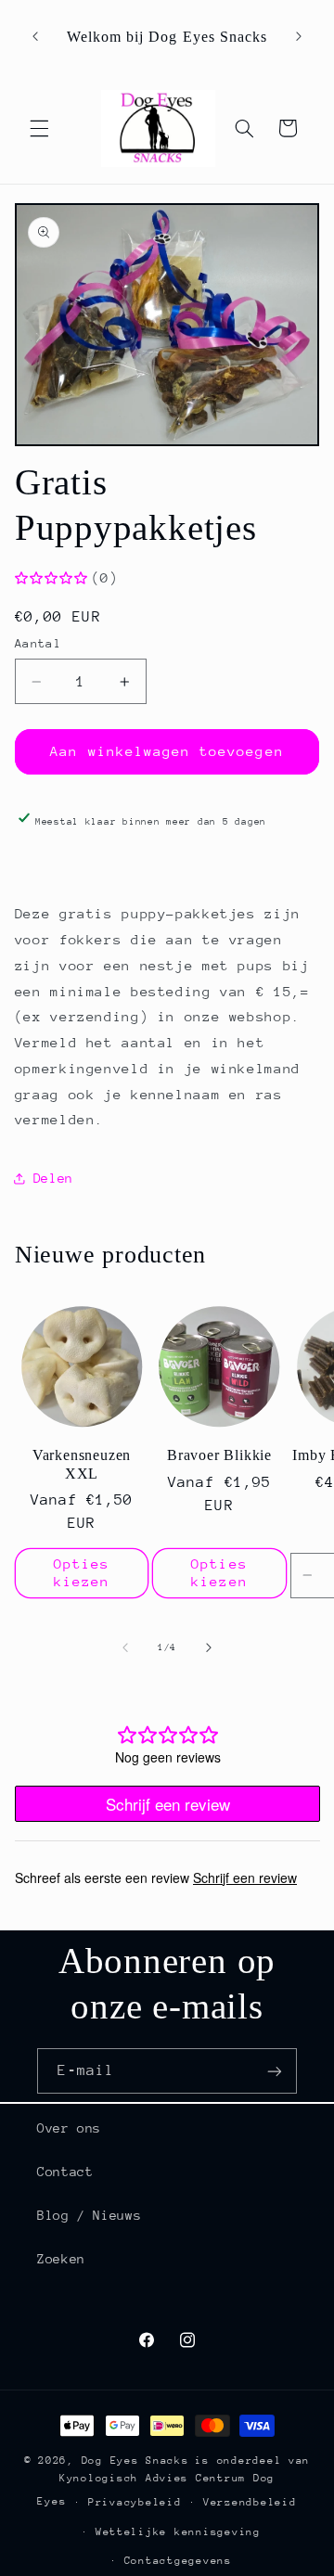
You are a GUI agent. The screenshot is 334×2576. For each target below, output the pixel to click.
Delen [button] (53, 1178)
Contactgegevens (178, 2561)
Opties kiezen (82, 1572)
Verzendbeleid (250, 2502)
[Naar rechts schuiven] (209, 1647)
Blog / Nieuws (89, 2215)
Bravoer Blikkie (219, 1455)
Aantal (39, 643)
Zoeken (61, 2259)
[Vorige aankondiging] (35, 37)
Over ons (69, 2128)
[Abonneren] (275, 2071)
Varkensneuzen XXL (82, 1464)
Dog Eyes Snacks (135, 2461)
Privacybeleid (135, 2502)
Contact (65, 2172)
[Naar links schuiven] (125, 1647)
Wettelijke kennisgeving (178, 2532)
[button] (39, 128)
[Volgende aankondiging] (299, 37)
